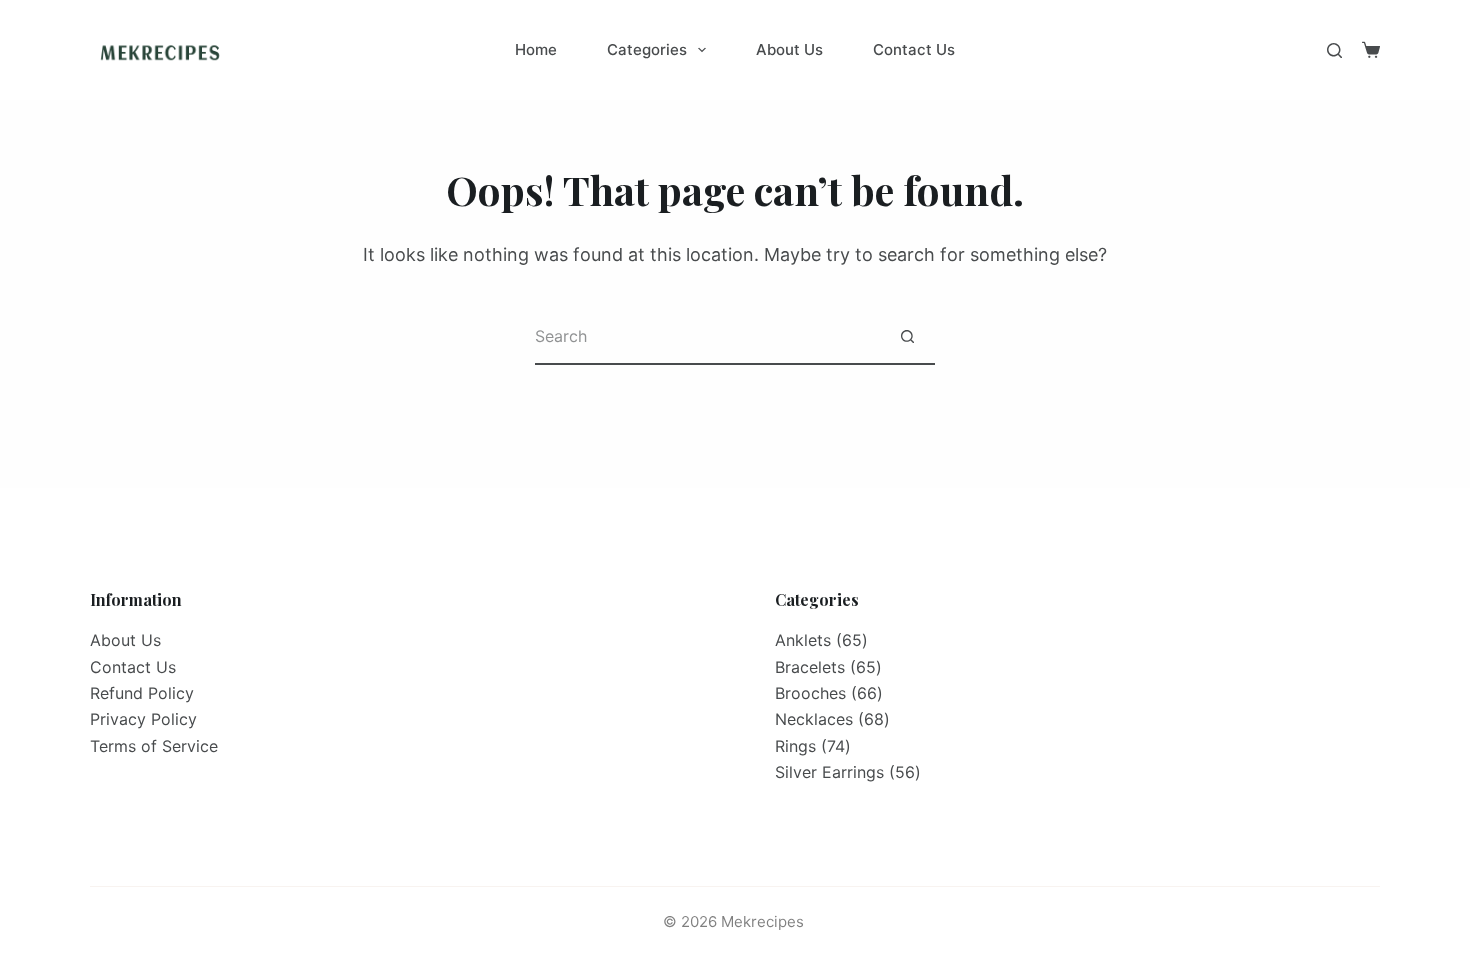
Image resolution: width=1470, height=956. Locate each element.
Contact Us (914, 49)
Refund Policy (142, 693)
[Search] (1334, 50)
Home (536, 49)
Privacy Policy (143, 719)
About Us (789, 49)
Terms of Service (154, 746)
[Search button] (907, 337)
